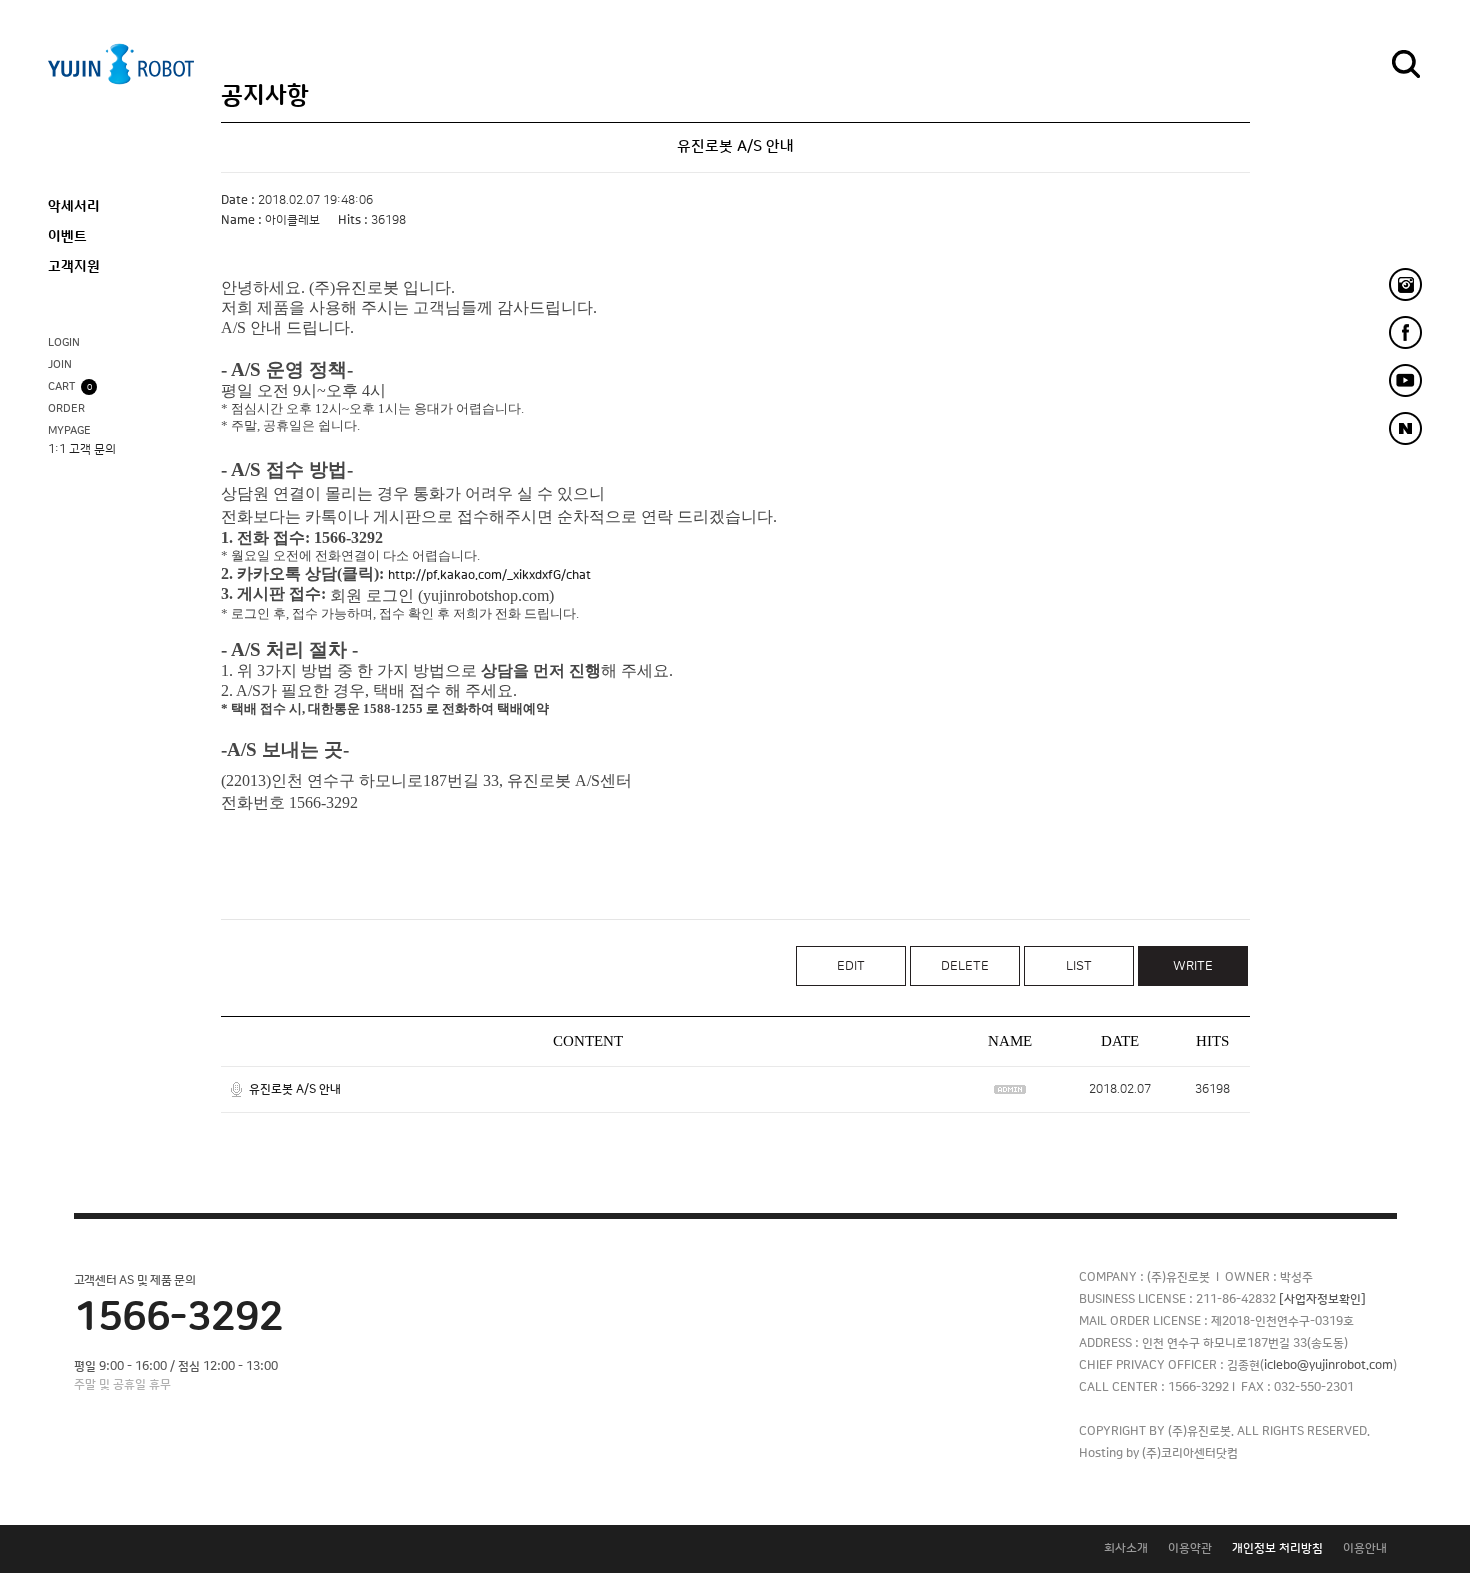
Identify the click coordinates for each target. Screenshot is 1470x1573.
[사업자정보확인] (1322, 1299)
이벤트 (67, 237)
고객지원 (74, 267)
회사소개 (1126, 1548)
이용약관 (1190, 1548)
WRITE (1193, 966)
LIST (1079, 966)
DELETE (965, 966)
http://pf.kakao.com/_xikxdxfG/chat (489, 575)
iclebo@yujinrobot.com (1328, 1365)
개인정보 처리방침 (1277, 1548)
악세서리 (74, 207)
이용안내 (1365, 1548)
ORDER (66, 409)
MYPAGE (69, 431)
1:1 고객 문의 (82, 449)
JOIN (60, 365)
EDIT (851, 966)
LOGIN (64, 343)
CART (70, 387)
